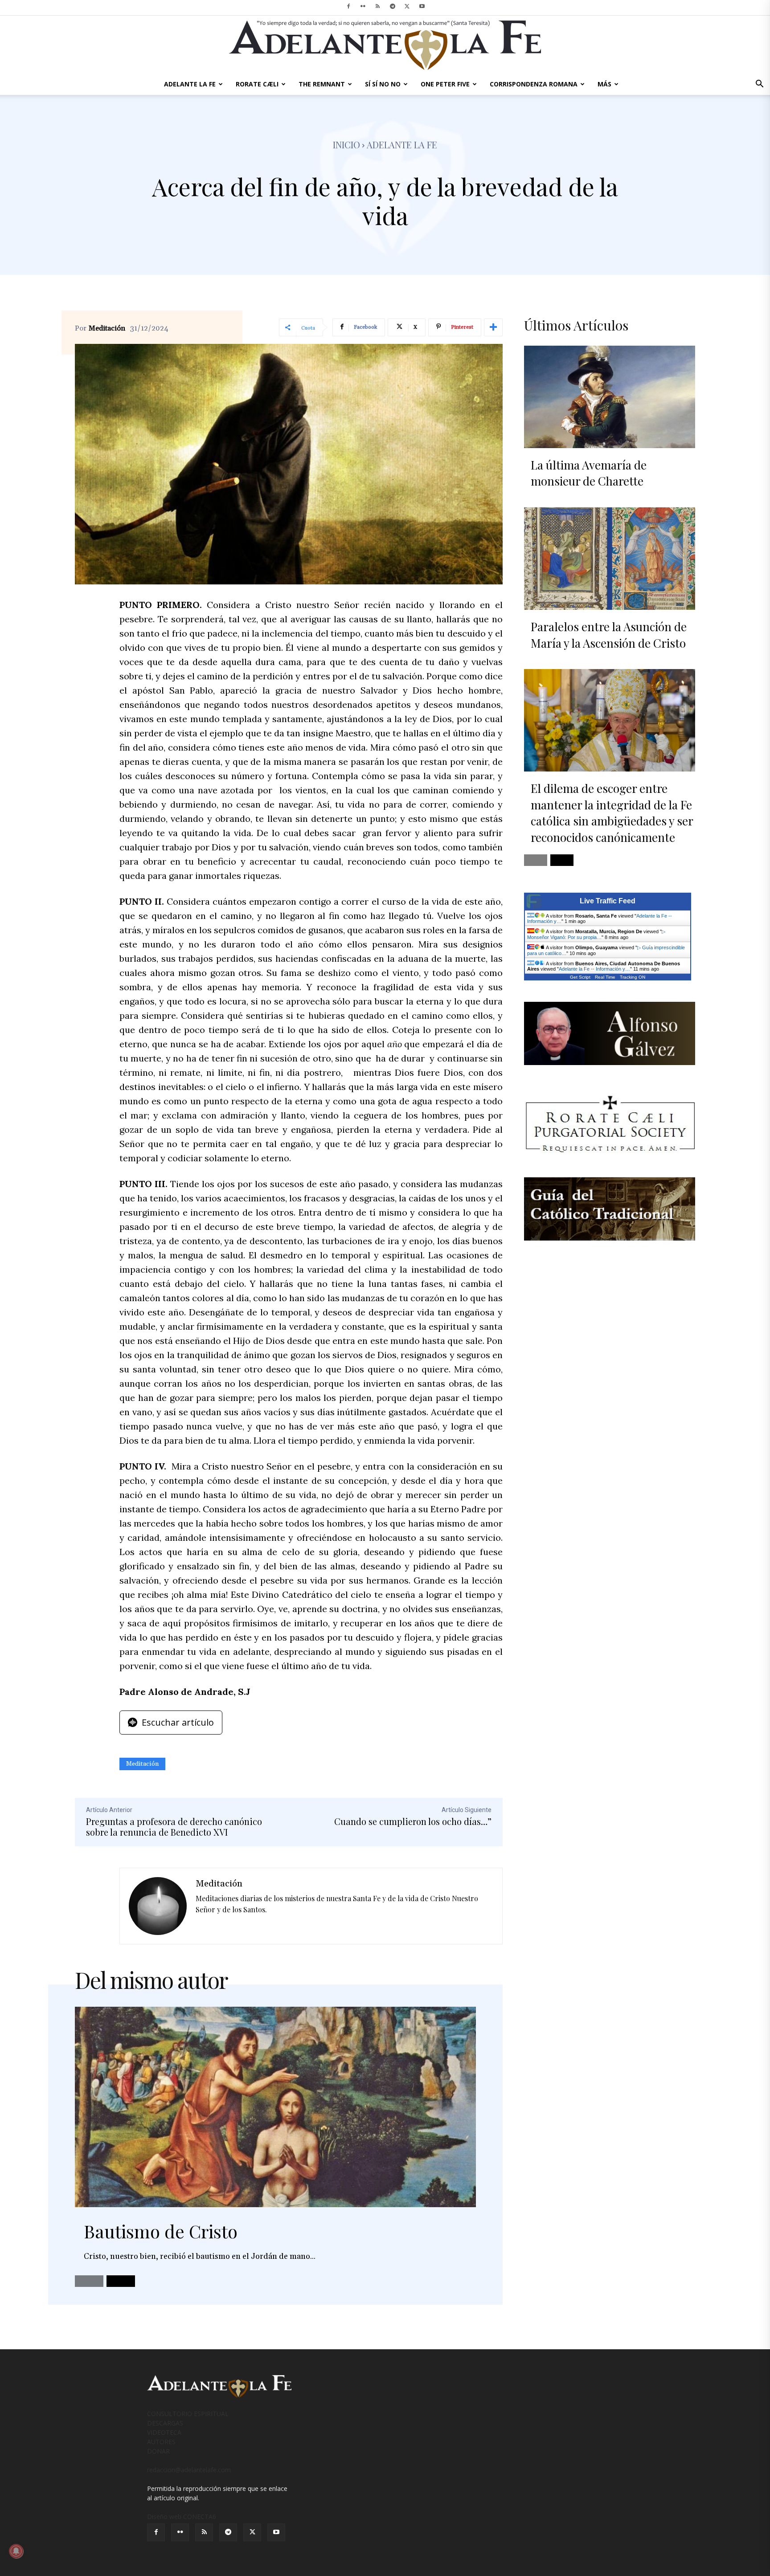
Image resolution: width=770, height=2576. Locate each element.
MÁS (604, 84)
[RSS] (378, 6)
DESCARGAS (165, 2423)
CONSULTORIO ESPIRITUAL (188, 2414)
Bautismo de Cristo (161, 2231)
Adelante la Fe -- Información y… (594, 969)
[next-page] (121, 2281)
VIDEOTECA (164, 2432)
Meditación (107, 328)
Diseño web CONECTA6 (182, 2517)
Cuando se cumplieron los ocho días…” (413, 1821)
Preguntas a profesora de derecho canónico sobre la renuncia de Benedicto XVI (174, 1827)
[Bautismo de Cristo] (275, 2107)
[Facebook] (348, 6)
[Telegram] (393, 6)
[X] (407, 6)
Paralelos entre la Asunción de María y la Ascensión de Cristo (609, 635)
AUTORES (161, 2442)
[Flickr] (363, 6)
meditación (142, 1764)
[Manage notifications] (16, 2551)
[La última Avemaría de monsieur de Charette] (610, 397)
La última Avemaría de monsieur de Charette (589, 473)
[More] (493, 327)
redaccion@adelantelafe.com (189, 2470)
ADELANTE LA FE (190, 84)
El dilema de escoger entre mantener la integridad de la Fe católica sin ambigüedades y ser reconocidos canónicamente (612, 812)
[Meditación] (158, 1906)
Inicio (346, 145)
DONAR (158, 2451)
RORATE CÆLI (257, 84)
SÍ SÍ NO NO (383, 84)
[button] (759, 85)
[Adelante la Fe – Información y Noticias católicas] (385, 45)
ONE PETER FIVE (445, 84)
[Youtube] (422, 6)
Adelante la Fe (402, 145)
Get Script (580, 977)
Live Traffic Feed (608, 901)
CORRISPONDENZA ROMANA (534, 84)
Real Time (605, 977)
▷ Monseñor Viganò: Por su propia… (596, 934)
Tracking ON (633, 977)
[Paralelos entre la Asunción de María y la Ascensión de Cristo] (610, 559)
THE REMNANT (322, 84)
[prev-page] (89, 2281)
